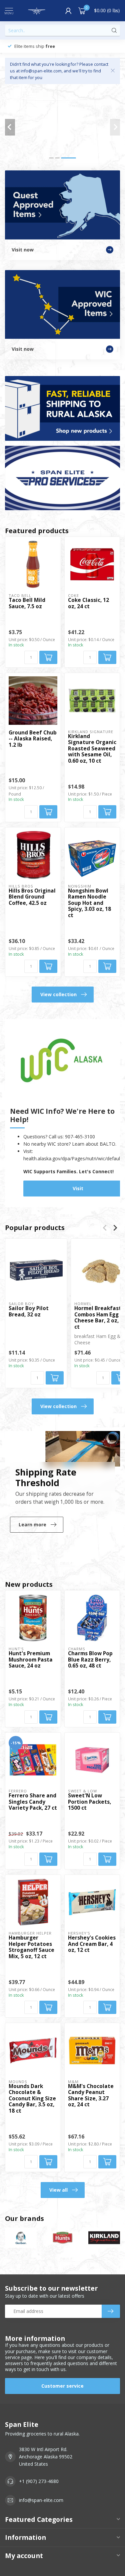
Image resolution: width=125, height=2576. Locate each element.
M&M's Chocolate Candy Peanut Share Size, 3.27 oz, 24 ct (91, 2096)
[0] (82, 11)
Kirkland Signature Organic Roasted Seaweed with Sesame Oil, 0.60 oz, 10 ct (92, 749)
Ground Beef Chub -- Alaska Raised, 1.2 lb (33, 739)
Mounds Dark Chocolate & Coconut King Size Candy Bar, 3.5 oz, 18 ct (32, 2099)
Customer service (62, 2386)
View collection (58, 994)
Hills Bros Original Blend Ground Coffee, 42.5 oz (32, 897)
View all (58, 2190)
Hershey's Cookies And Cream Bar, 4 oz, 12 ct (92, 1944)
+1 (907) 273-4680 (39, 2481)
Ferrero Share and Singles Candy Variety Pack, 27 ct (33, 1802)
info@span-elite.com (41, 2500)
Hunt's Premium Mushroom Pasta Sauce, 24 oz (31, 1660)
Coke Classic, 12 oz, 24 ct (88, 603)
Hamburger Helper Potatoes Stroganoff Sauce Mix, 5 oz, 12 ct (31, 1947)
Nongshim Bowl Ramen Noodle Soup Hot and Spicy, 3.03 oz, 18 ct (89, 903)
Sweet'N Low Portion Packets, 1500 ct (89, 1802)
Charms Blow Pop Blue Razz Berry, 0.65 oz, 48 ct (90, 1660)
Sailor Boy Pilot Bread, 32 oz (29, 1312)
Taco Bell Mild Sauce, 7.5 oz (27, 603)
